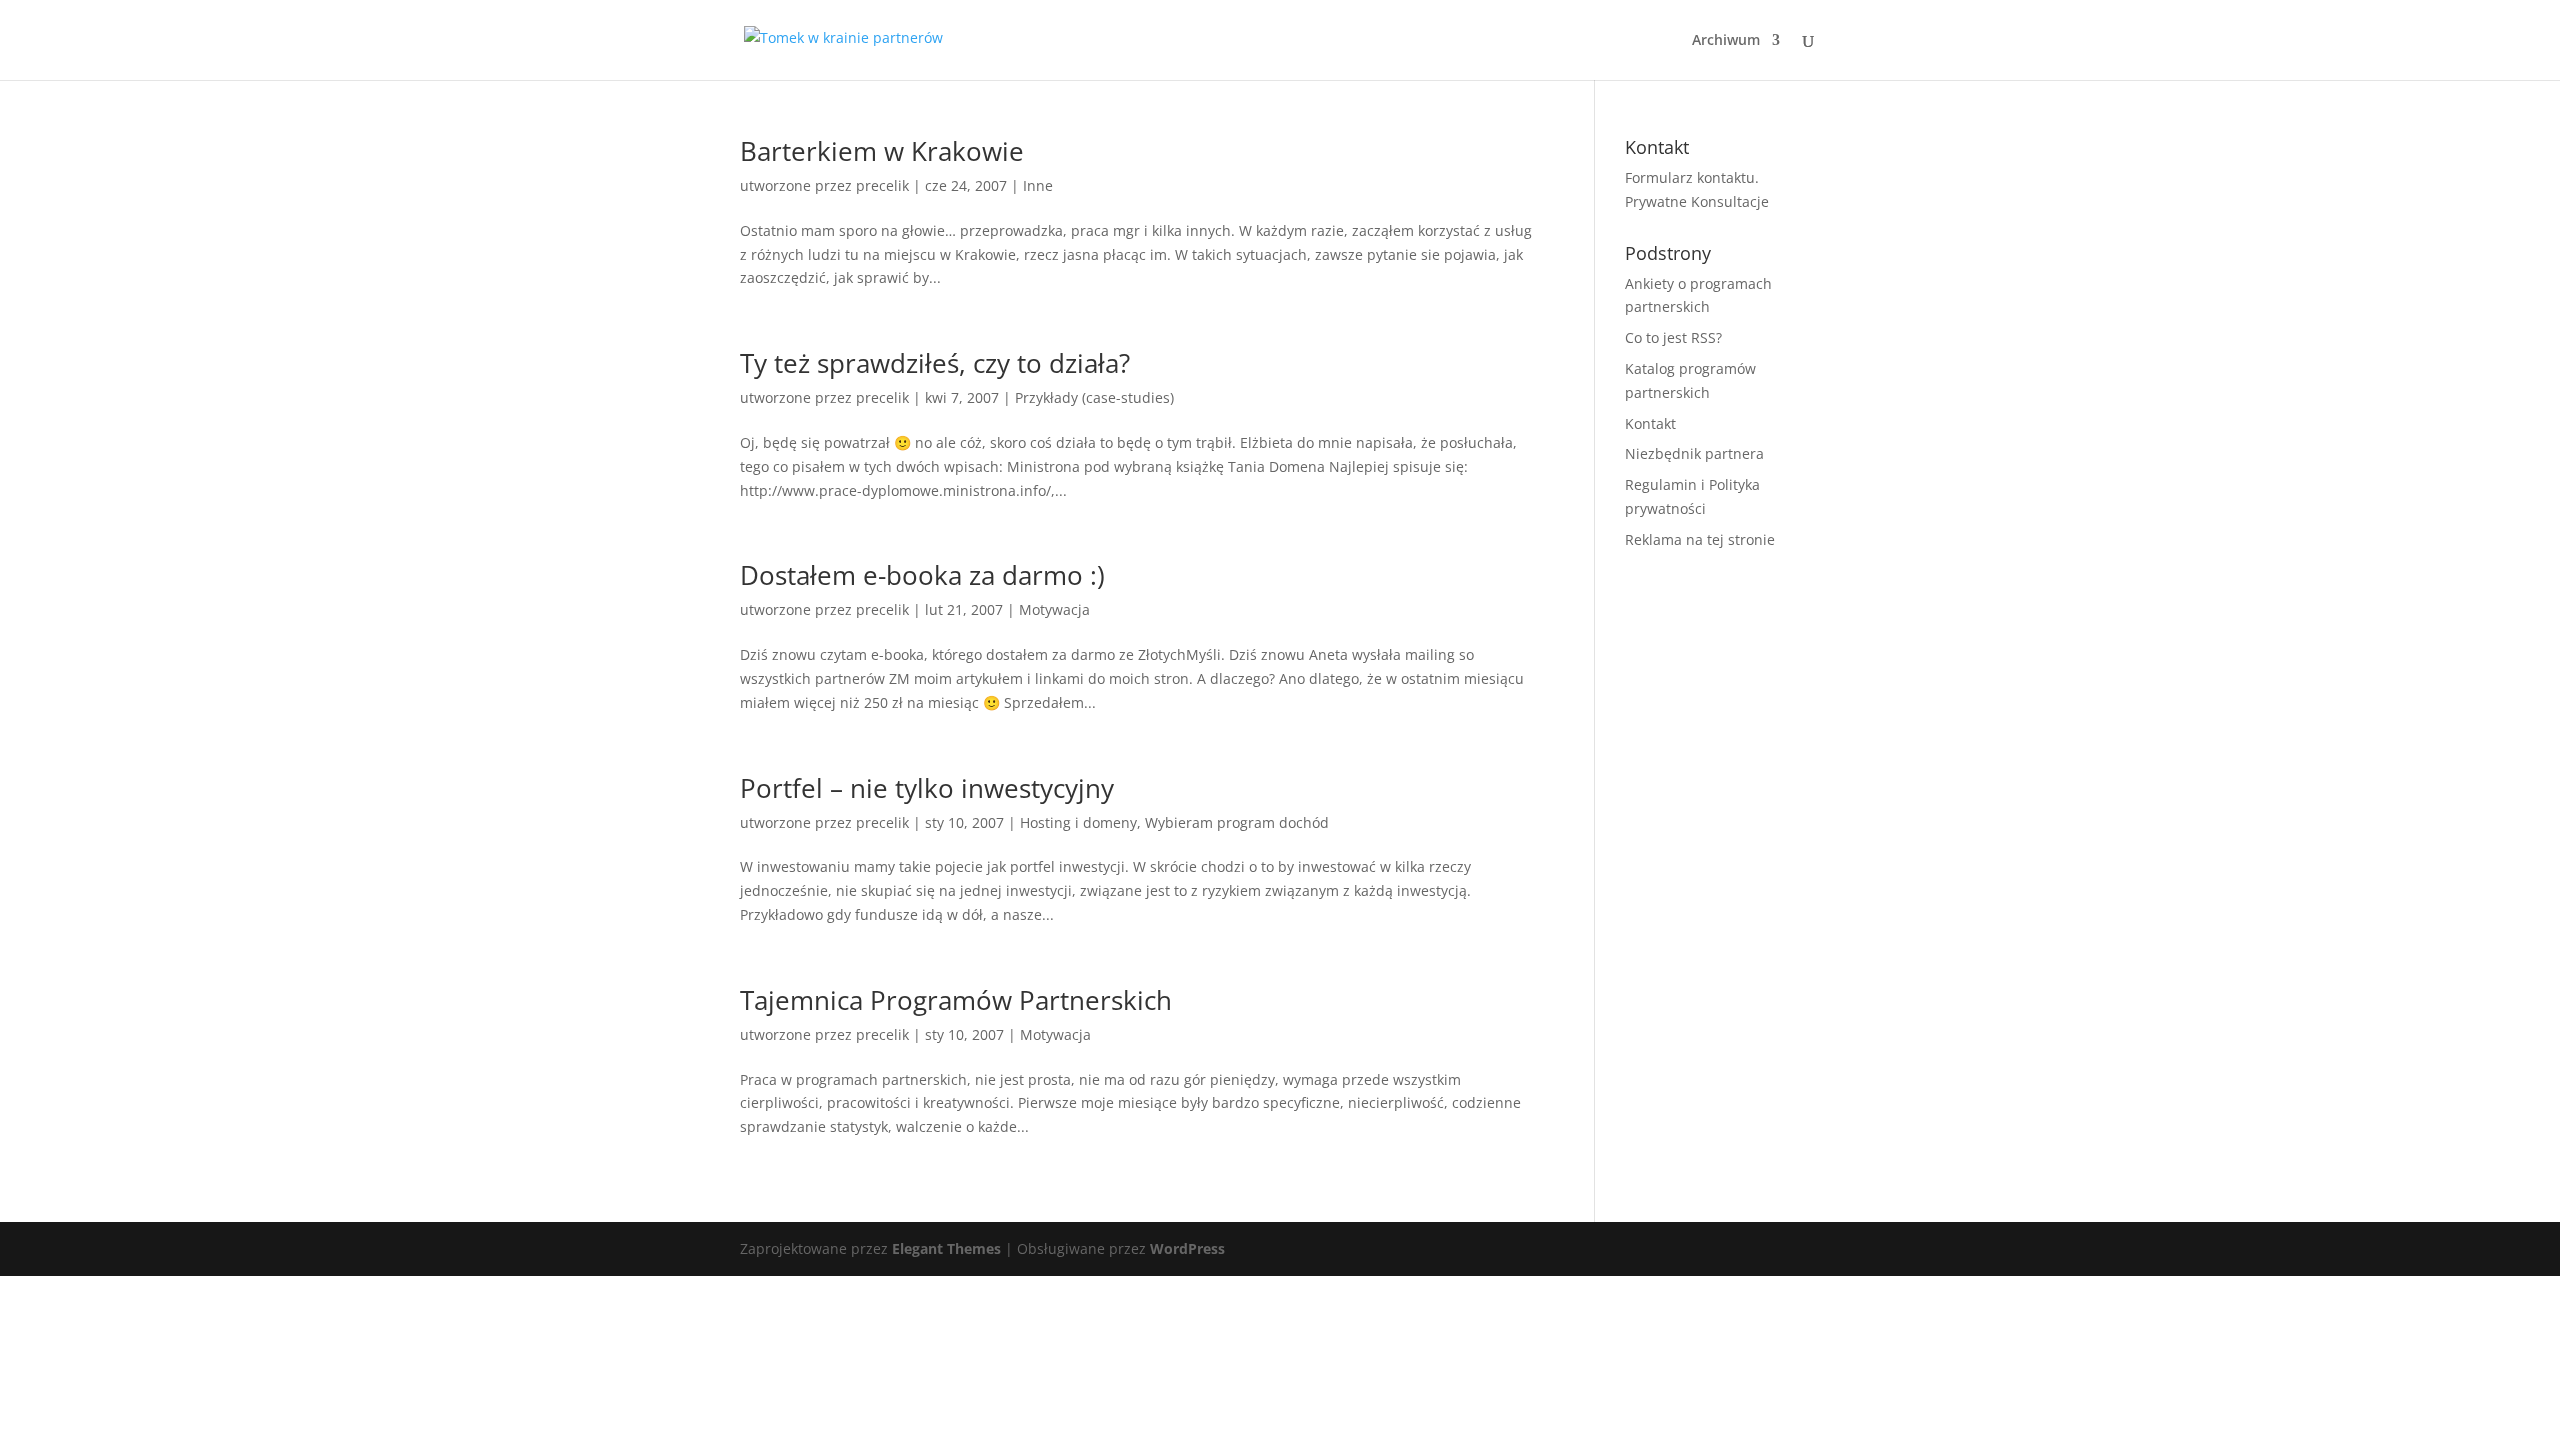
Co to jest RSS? (1673, 337)
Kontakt (1650, 423)
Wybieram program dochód (1237, 822)
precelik (882, 185)
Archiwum (1726, 41)
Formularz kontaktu (1690, 177)
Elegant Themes (946, 1248)
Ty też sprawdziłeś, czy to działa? (935, 363)
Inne (1038, 185)
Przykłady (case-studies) (1094, 397)
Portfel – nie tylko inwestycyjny (927, 788)
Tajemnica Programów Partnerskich (956, 1000)
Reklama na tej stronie (1700, 539)
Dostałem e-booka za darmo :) (922, 575)
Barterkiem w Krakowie (882, 151)
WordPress (1187, 1248)
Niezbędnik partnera (1694, 453)
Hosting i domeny (1078, 822)
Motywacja (1054, 609)
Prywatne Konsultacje (1697, 201)
